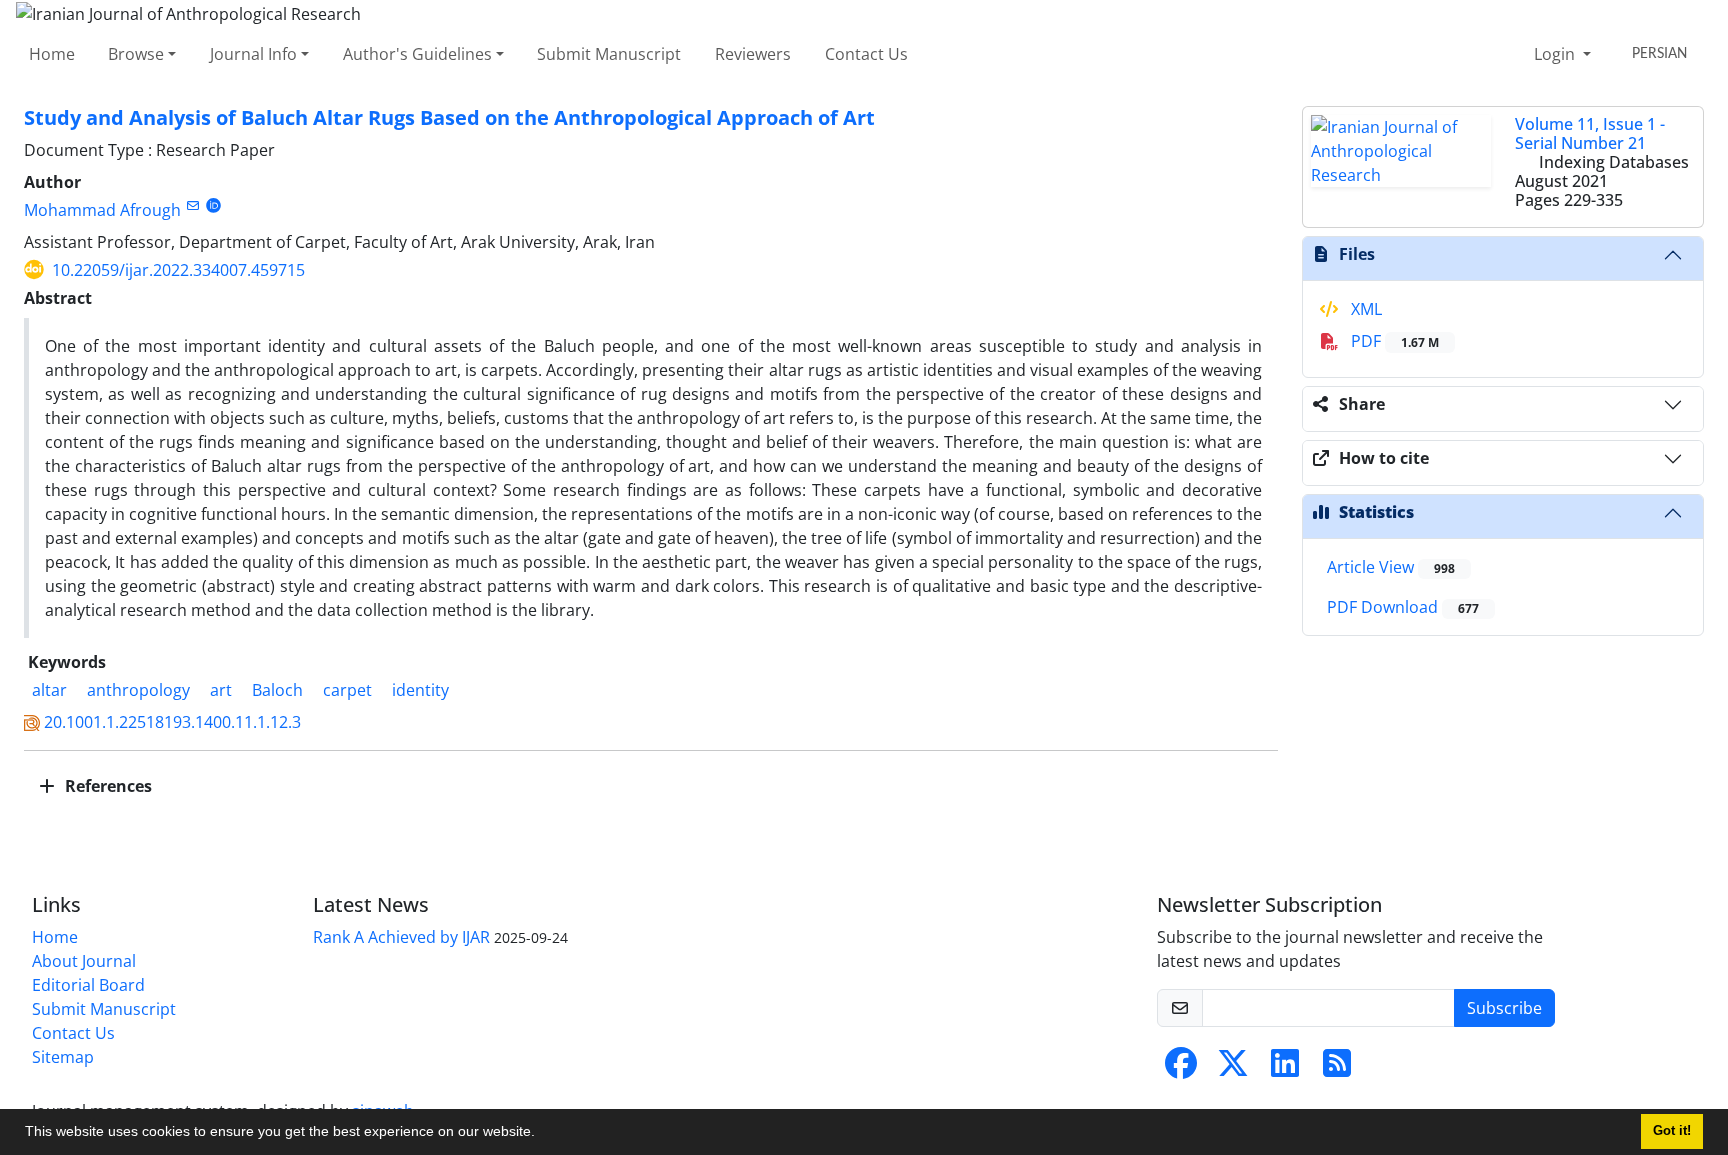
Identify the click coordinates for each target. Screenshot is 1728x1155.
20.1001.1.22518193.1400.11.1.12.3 (172, 722)
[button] (542, 1134)
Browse (136, 54)
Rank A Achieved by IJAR (401, 937)
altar (49, 690)
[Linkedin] (1285, 1069)
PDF (1393, 341)
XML (1364, 309)
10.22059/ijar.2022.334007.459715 (178, 270)
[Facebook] (1181, 1069)
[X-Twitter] (1233, 1069)
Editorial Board (88, 985)
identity (420, 690)
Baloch (277, 690)
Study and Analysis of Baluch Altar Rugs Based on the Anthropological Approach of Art (449, 117)
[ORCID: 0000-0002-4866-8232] (213, 205)
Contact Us (866, 54)
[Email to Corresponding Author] (192, 205)
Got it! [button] (1672, 1131)
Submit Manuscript (609, 54)
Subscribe (1504, 1008)
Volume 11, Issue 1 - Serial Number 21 (1590, 133)
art (221, 690)
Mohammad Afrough (102, 210)
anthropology (138, 690)
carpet (347, 690)
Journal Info (253, 54)
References (106, 786)
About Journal (84, 961)
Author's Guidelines (417, 54)
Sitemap (63, 1057)
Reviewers (753, 54)
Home (52, 54)
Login (1556, 54)
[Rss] (1337, 1069)
